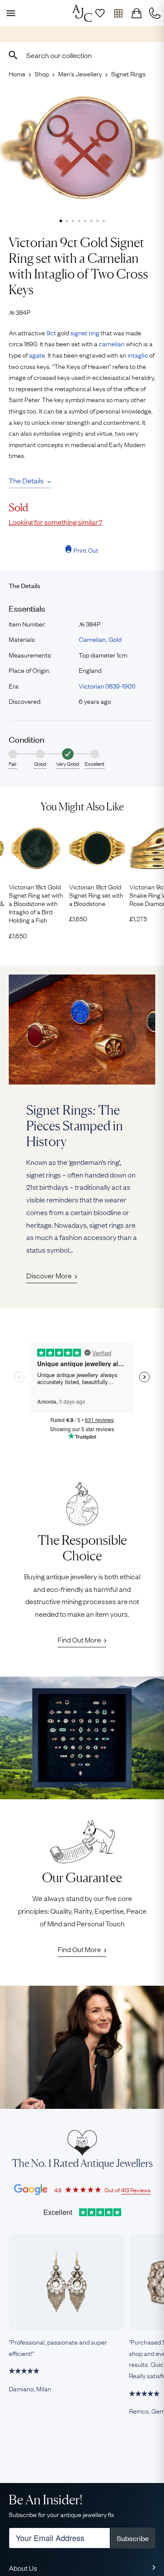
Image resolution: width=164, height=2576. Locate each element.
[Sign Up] (100, 13)
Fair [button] (13, 764)
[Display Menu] (9, 13)
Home (17, 73)
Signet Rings (128, 73)
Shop (42, 73)
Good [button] (40, 764)
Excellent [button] (95, 764)
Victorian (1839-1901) (107, 685)
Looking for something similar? (56, 522)
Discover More (49, 1275)
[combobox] (82, 55)
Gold (115, 639)
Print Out (86, 550)
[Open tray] (118, 13)
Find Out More (79, 1639)
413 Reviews (136, 2190)
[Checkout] (136, 13)
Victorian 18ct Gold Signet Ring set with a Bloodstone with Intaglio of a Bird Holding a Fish (36, 903)
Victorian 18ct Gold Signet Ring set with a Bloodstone (96, 895)
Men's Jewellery (80, 73)
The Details (26, 480)
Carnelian (92, 639)
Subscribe (133, 2538)
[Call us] (155, 13)
